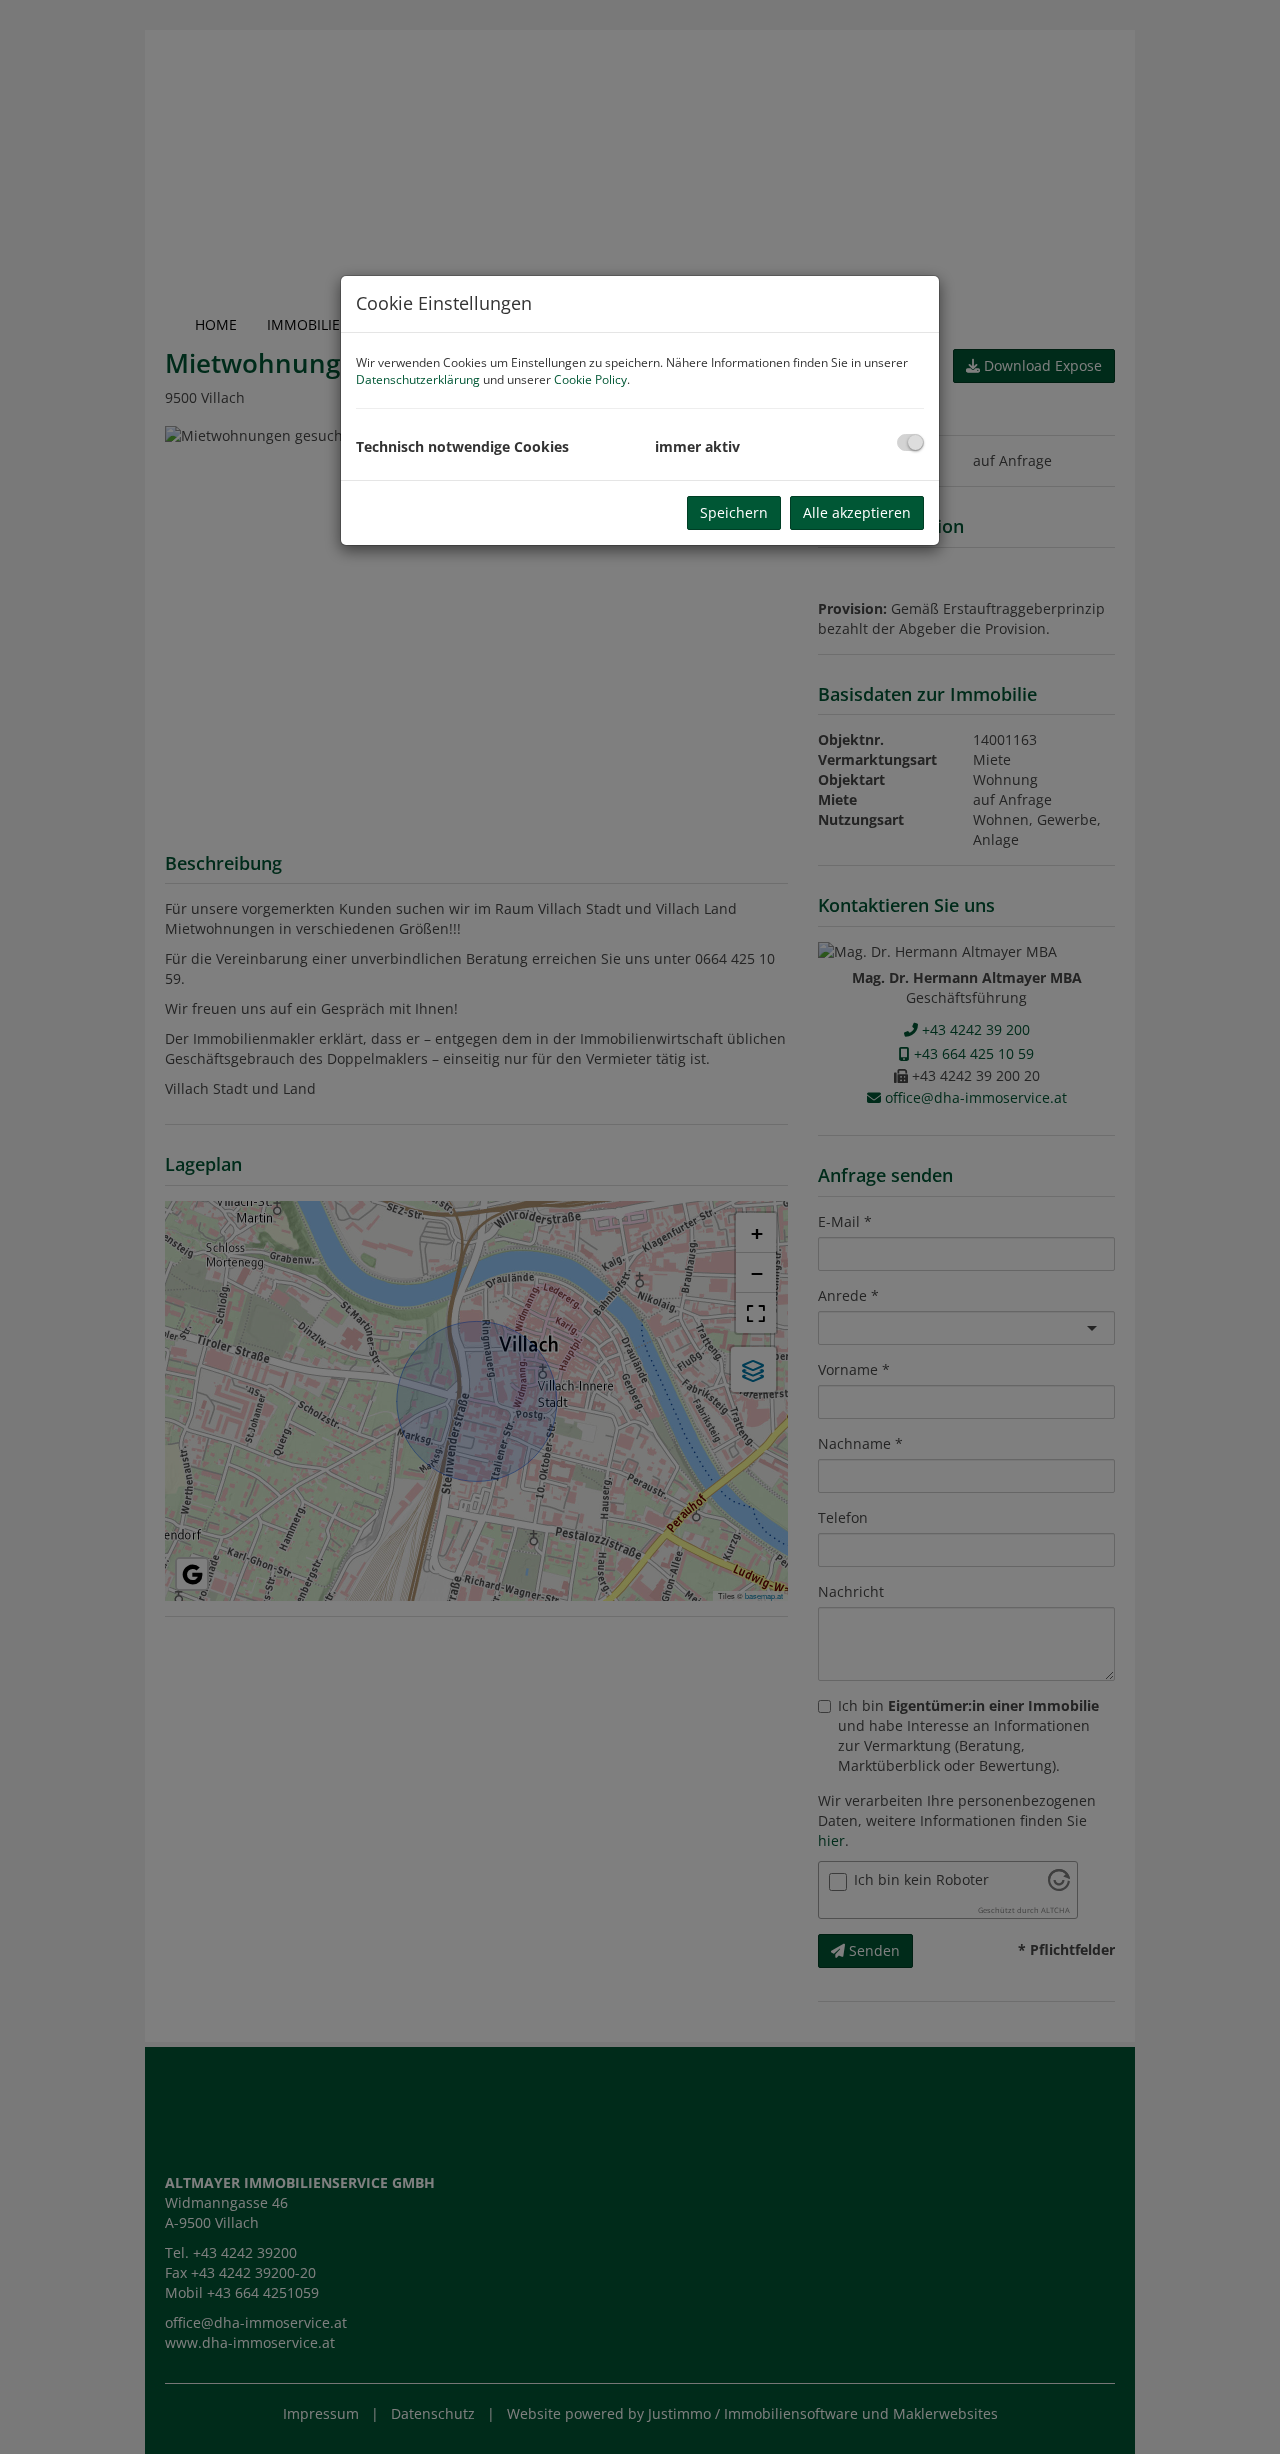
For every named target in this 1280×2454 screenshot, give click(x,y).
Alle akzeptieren (857, 512)
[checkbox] (910, 442)
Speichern (734, 512)
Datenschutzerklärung (418, 379)
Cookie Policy (590, 379)
